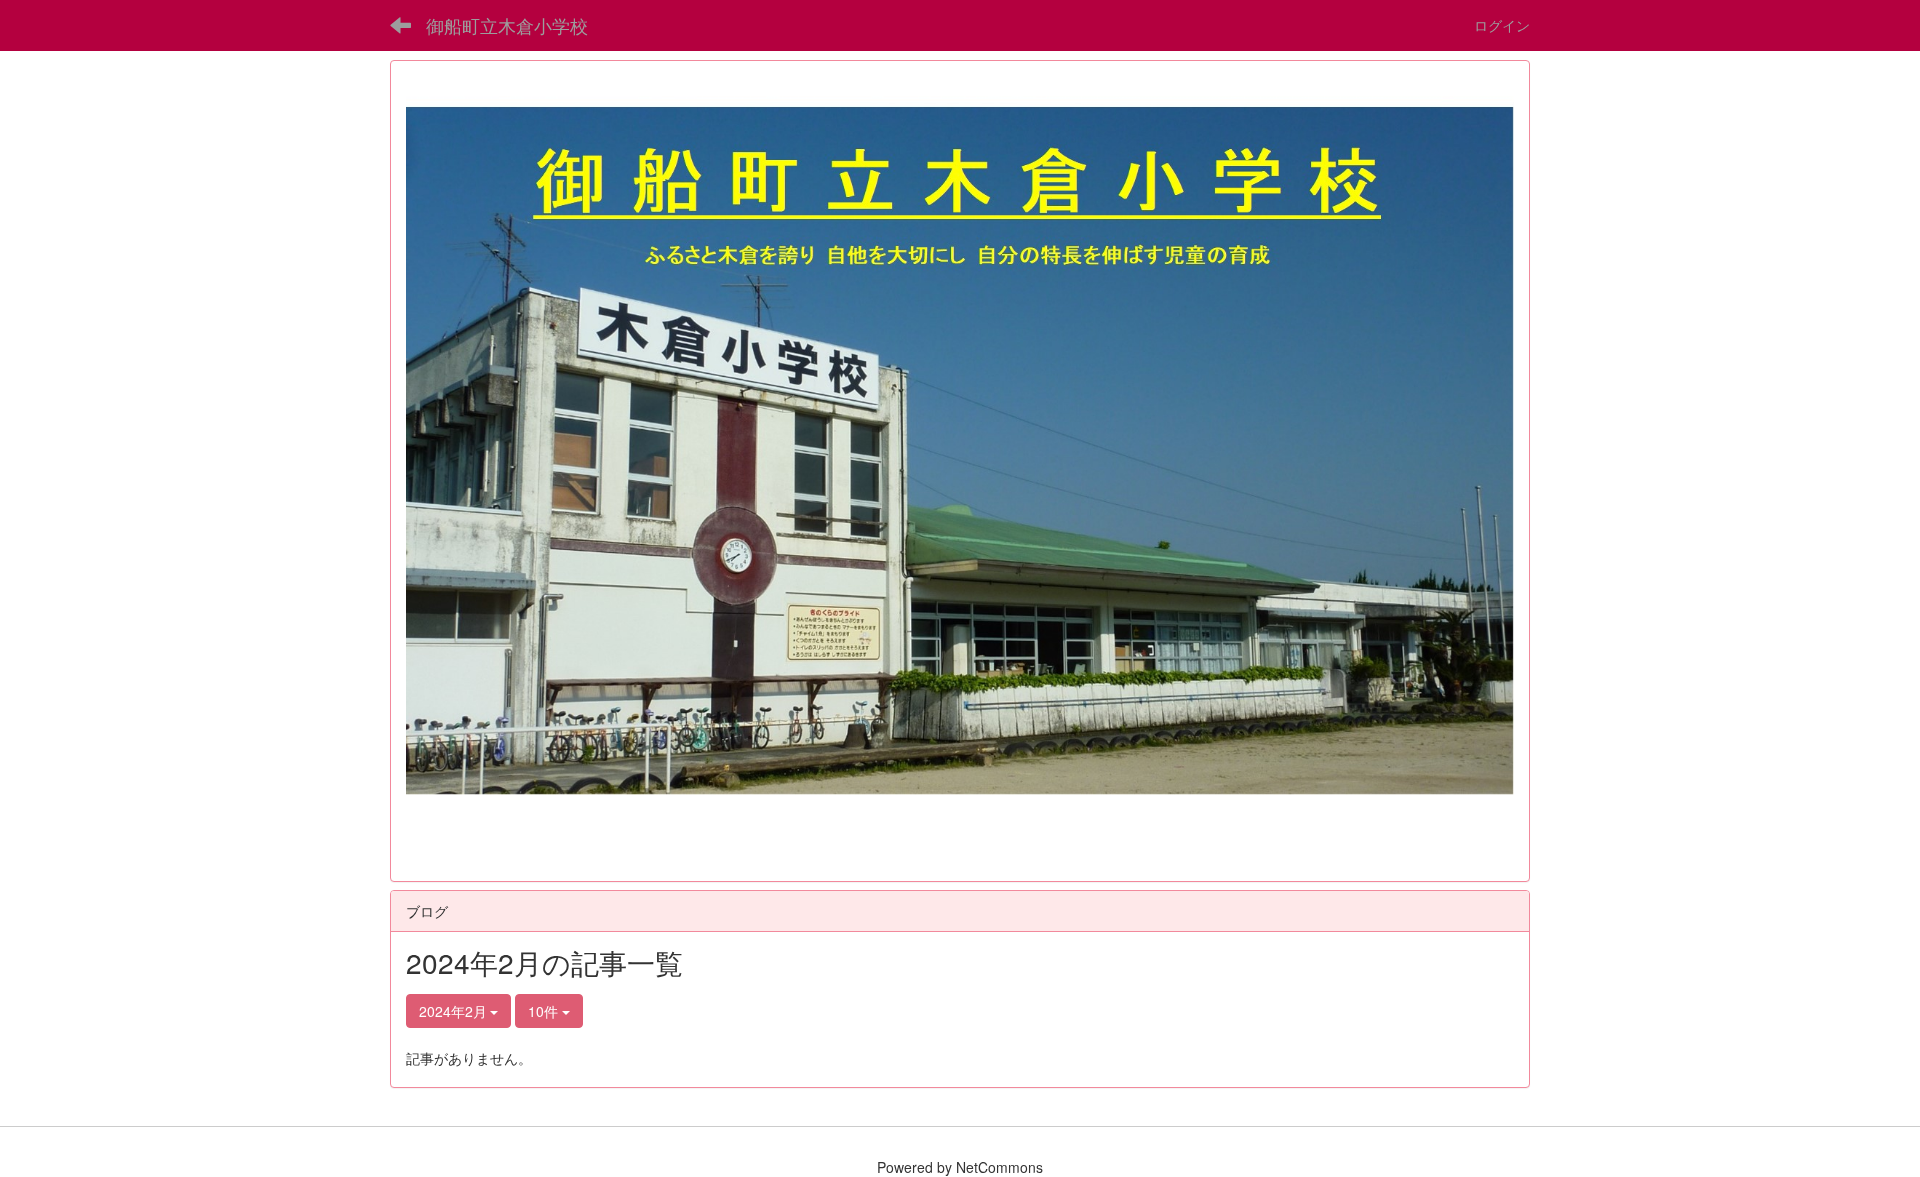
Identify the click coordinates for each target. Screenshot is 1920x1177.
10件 (545, 1011)
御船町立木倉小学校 (507, 25)
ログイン (1502, 25)
